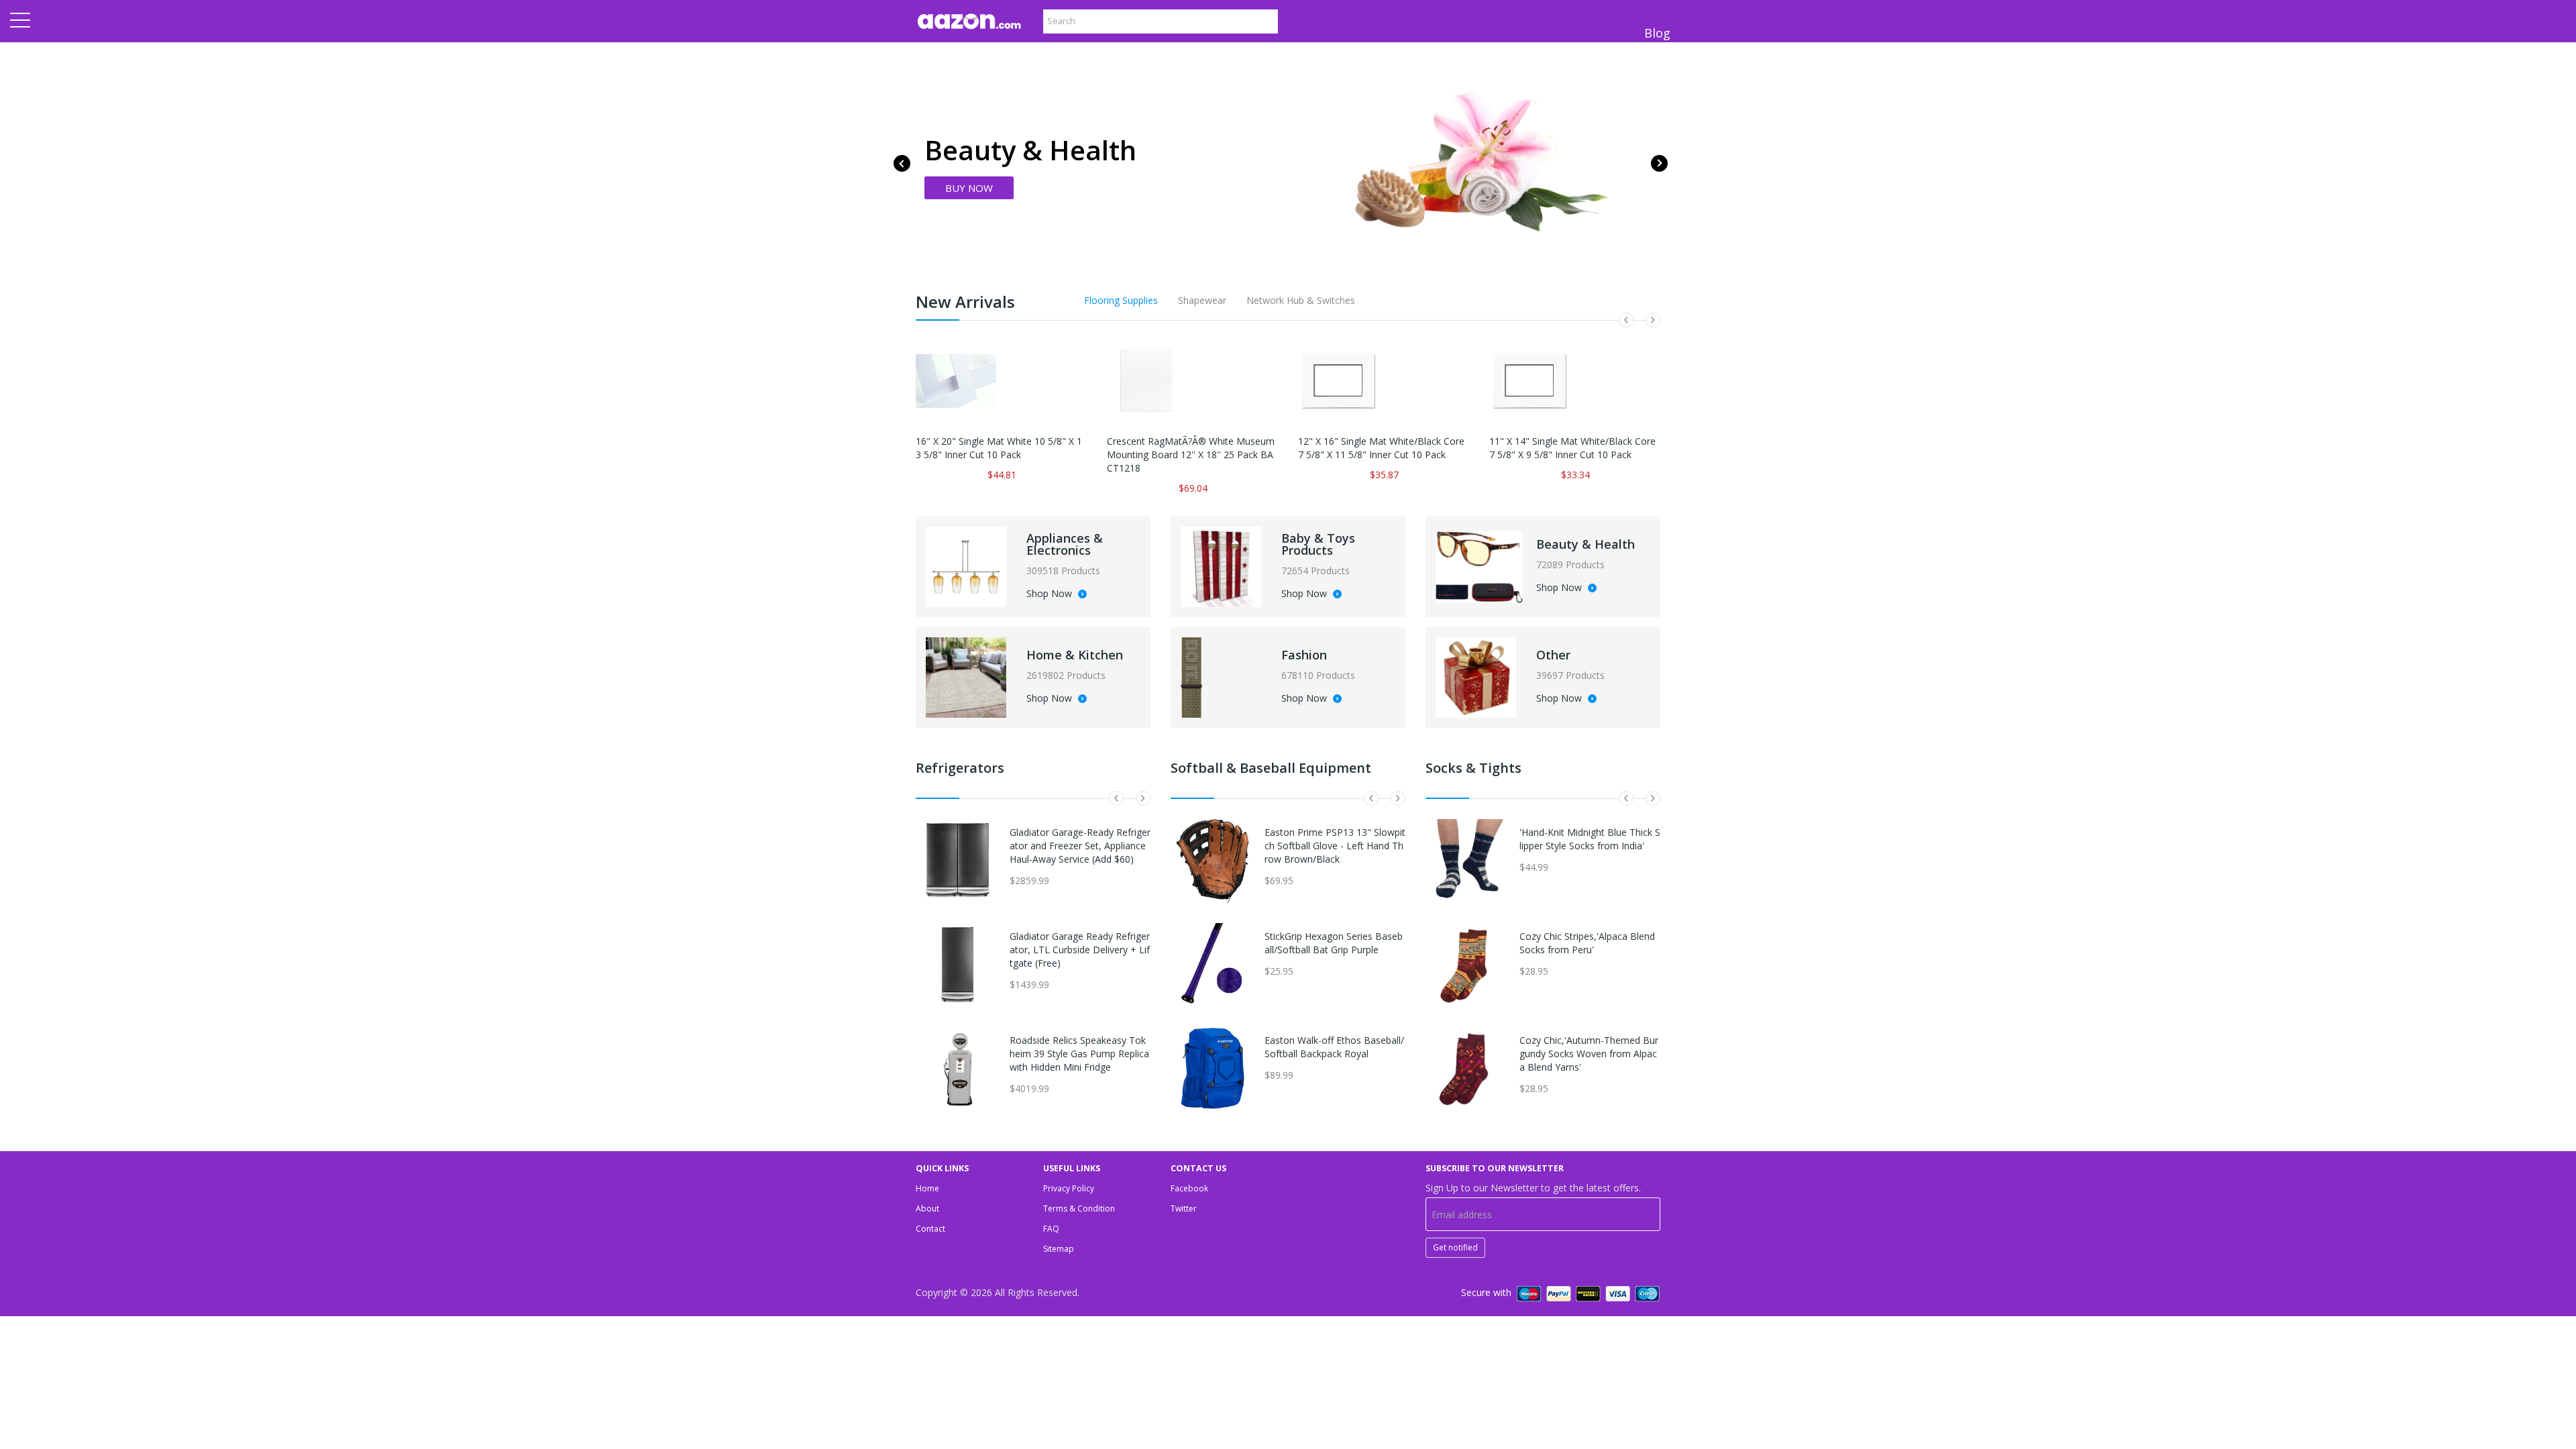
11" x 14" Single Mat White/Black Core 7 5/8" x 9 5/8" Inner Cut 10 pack (1572, 448)
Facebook (1189, 1188)
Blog (1657, 33)
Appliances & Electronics (1065, 544)
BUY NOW (969, 188)
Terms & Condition (1079, 1209)
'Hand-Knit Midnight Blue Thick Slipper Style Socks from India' (1590, 839)
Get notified (1455, 1247)
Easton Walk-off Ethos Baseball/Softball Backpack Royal (1334, 1047)
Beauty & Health (1586, 544)
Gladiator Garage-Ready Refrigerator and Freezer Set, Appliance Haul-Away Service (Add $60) (1080, 846)
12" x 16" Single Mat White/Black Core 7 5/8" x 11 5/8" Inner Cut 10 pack (1381, 448)
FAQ (1051, 1229)
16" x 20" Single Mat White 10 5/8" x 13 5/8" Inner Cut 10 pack (999, 448)
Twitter (1184, 1209)
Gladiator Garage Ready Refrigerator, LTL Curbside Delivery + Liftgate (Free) (1080, 950)
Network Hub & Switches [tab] (1301, 300)
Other (1553, 655)
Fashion (1304, 655)
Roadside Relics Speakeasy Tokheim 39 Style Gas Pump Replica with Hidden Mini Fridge (1079, 1054)
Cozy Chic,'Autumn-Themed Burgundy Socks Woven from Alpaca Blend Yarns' (1589, 1054)
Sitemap (1059, 1249)
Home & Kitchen (1075, 655)
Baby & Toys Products (1318, 544)
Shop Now (1051, 594)
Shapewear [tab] (1202, 300)
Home (927, 1188)
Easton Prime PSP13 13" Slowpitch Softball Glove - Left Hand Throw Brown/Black (1335, 846)
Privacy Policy (1069, 1188)
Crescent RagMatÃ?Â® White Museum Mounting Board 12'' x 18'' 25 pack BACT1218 (1191, 454)
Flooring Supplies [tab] (1121, 300)
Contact (930, 1229)
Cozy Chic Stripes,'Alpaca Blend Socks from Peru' (1587, 943)
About (927, 1209)
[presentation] (902, 163)
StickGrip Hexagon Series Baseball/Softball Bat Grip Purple (1334, 943)
